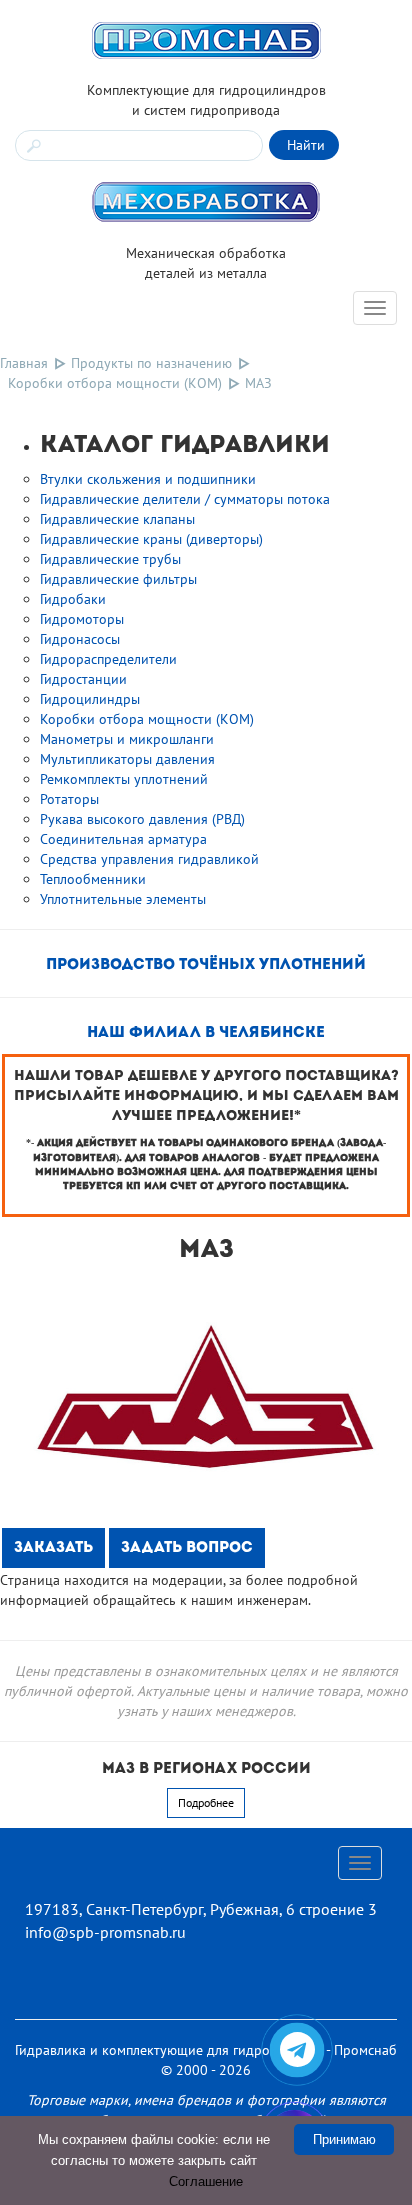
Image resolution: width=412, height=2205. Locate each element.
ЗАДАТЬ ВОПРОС (187, 1548)
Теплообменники (93, 879)
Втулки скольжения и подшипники (148, 479)
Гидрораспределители (108, 659)
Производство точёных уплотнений (206, 965)
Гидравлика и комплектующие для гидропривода (169, 2050)
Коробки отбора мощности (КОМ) (115, 383)
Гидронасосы (80, 639)
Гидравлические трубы (110, 559)
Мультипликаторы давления (127, 759)
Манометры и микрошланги (127, 739)
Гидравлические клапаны (117, 519)
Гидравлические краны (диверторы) (151, 539)
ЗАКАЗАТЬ (53, 1548)
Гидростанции (83, 679)
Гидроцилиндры (90, 699)
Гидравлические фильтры (118, 579)
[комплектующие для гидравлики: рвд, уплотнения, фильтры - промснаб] (206, 39)
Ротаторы (69, 799)
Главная (24, 363)
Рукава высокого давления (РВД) (142, 819)
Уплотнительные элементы (123, 899)
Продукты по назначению (151, 363)
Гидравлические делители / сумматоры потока (185, 499)
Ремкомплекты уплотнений (124, 779)
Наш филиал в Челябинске (206, 1033)
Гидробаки (73, 599)
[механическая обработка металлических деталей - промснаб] (206, 201)
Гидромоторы (82, 619)
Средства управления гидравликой (149, 859)
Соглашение (206, 2181)
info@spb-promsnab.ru (105, 1932)
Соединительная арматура (123, 839)
